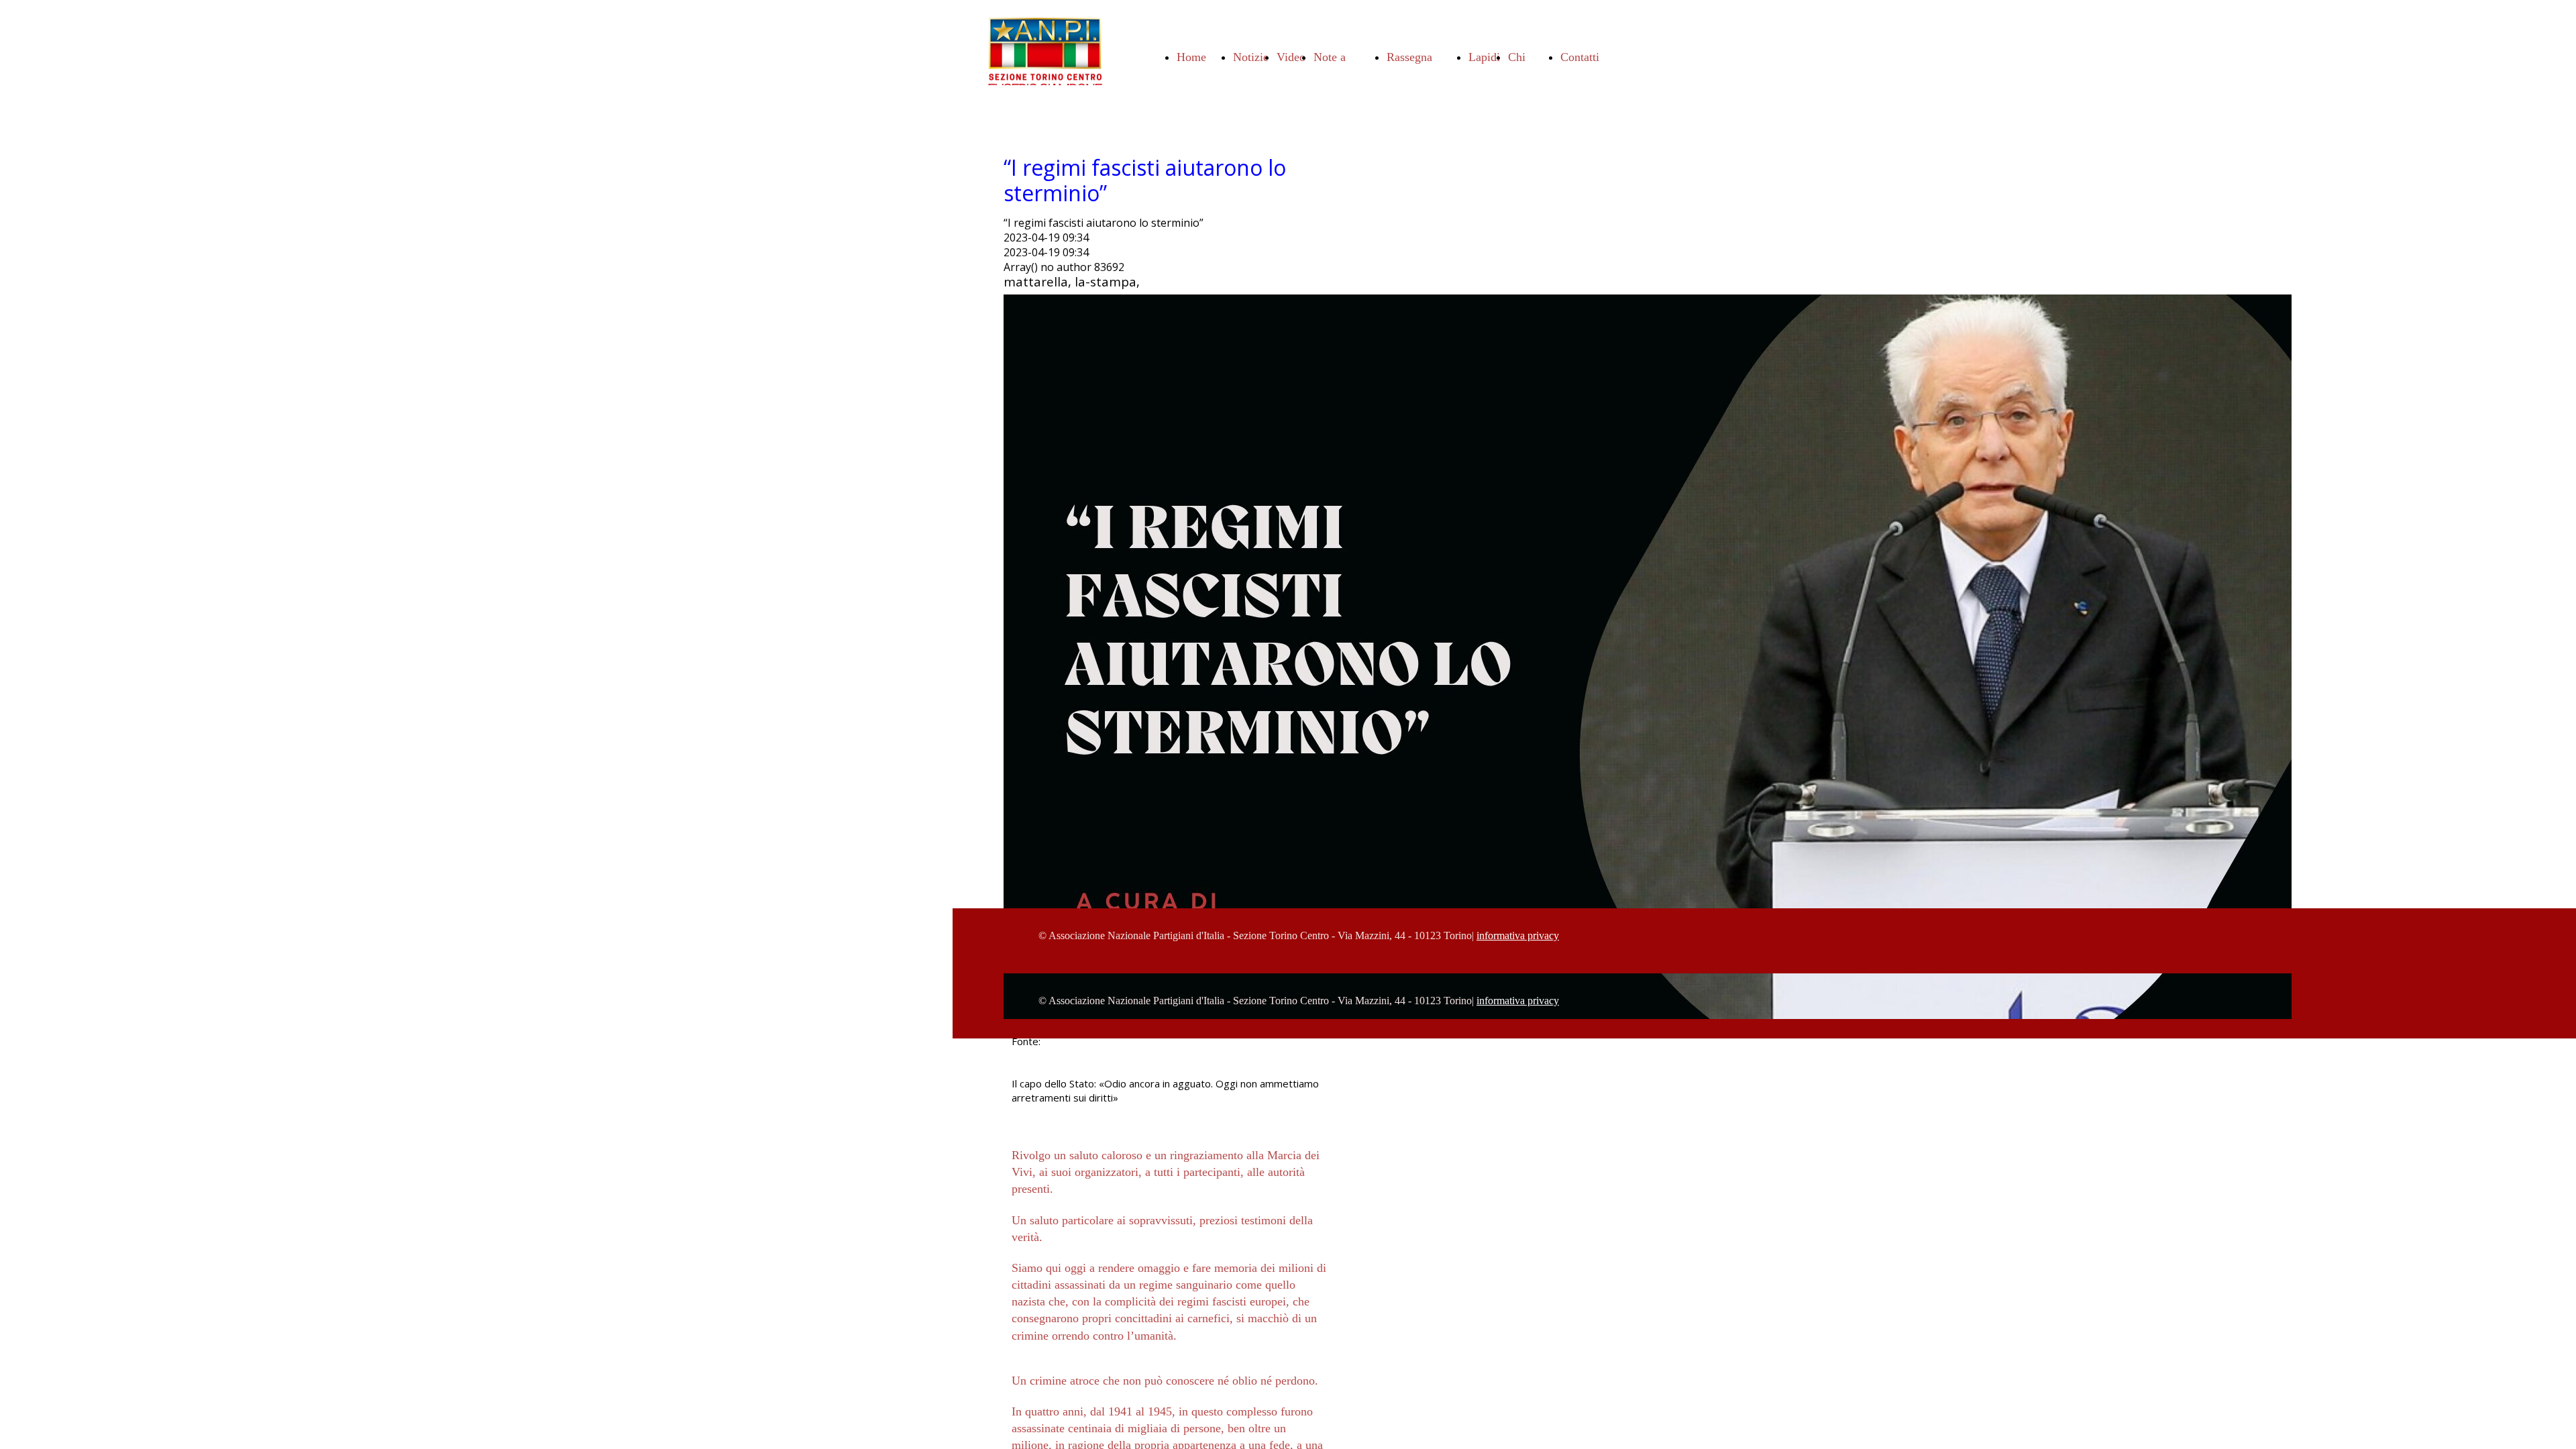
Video (1291, 57)
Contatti (1580, 57)
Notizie (1251, 57)
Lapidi (1484, 57)
